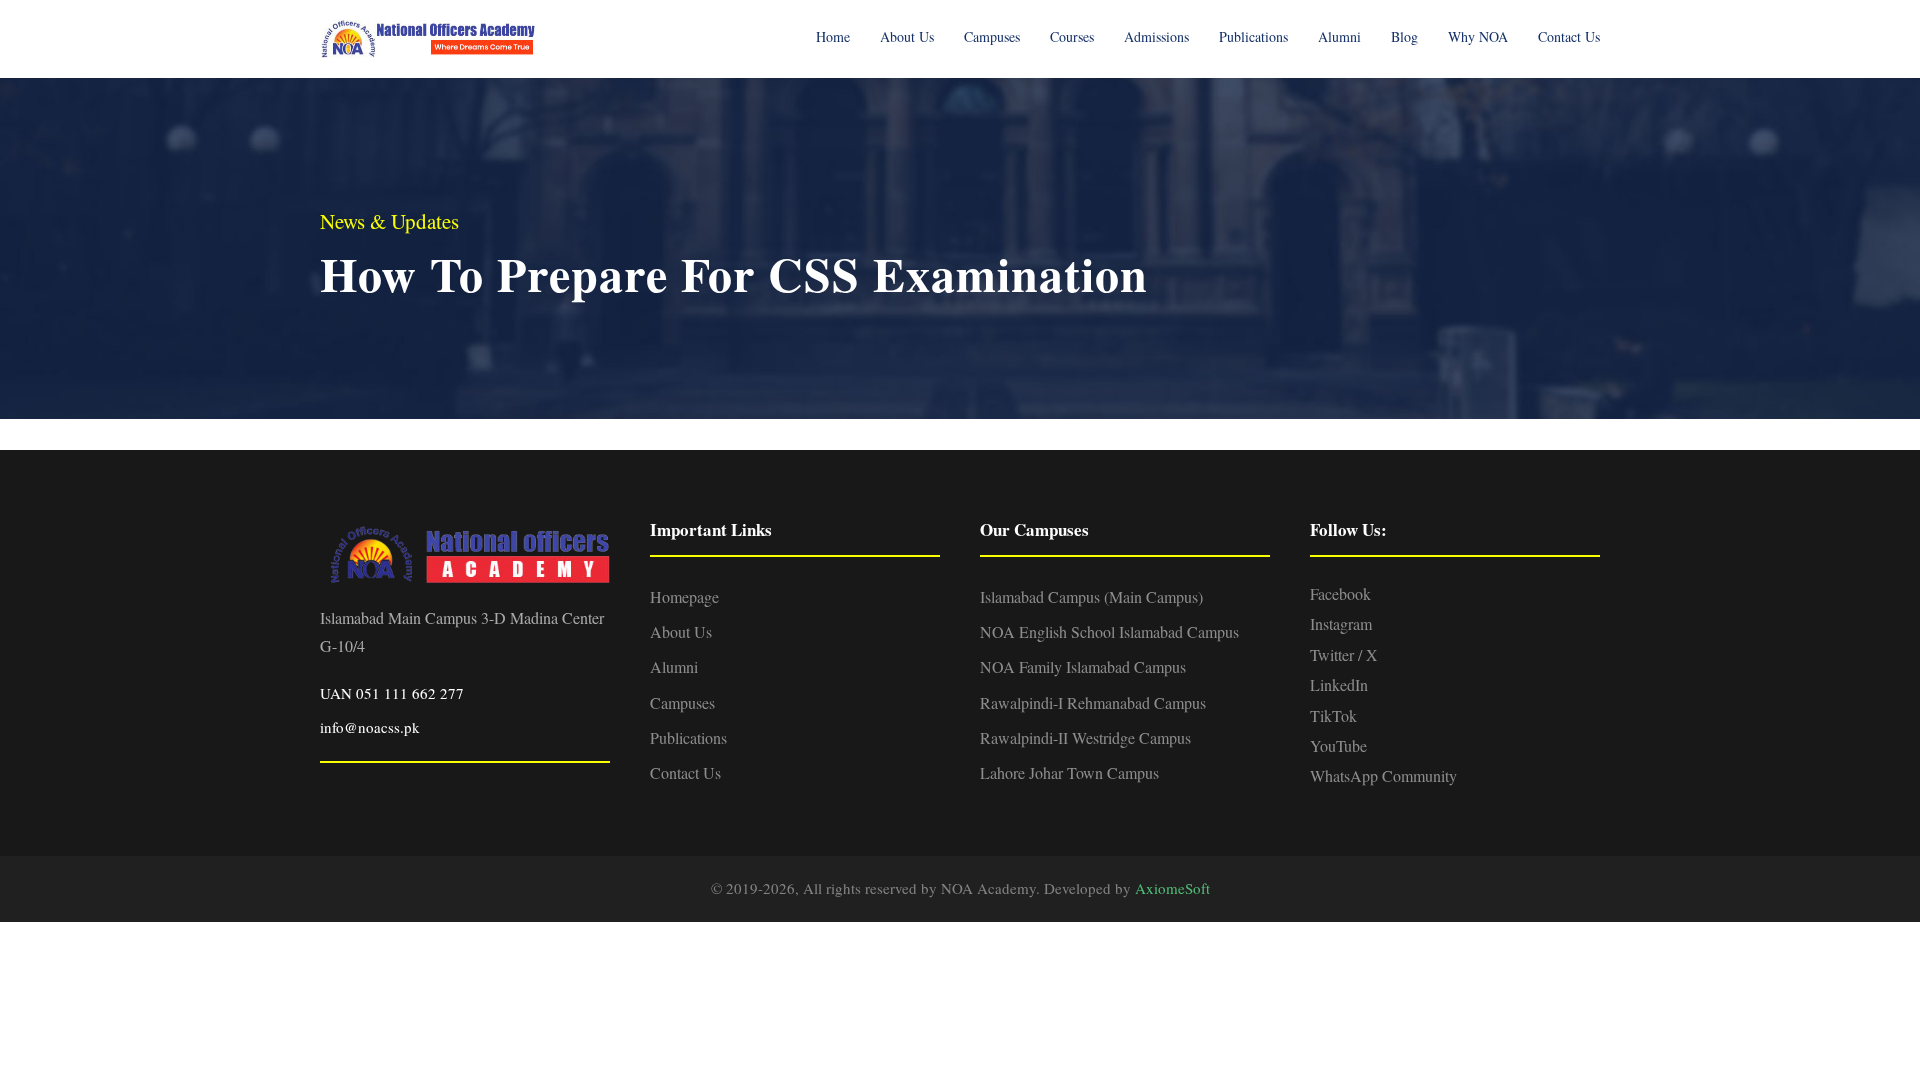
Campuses (992, 36)
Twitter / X (1344, 654)
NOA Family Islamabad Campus (1083, 666)
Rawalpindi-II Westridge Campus (1085, 737)
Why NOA (1478, 36)
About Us (907, 36)
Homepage (684, 596)
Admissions (1156, 36)
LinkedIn (1339, 684)
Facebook (1340, 593)
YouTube (1338, 745)
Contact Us (1569, 36)
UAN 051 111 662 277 (392, 693)
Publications (1253, 36)
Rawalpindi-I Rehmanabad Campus (1093, 702)
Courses (1072, 36)
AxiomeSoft (1172, 888)
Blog (1404, 36)
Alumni (1339, 36)
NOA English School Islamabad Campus (1109, 631)
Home (833, 36)
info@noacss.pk (370, 727)
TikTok (1333, 715)
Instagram (1341, 623)
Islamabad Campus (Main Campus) (1091, 596)
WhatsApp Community (1383, 775)
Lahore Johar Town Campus (1069, 772)
